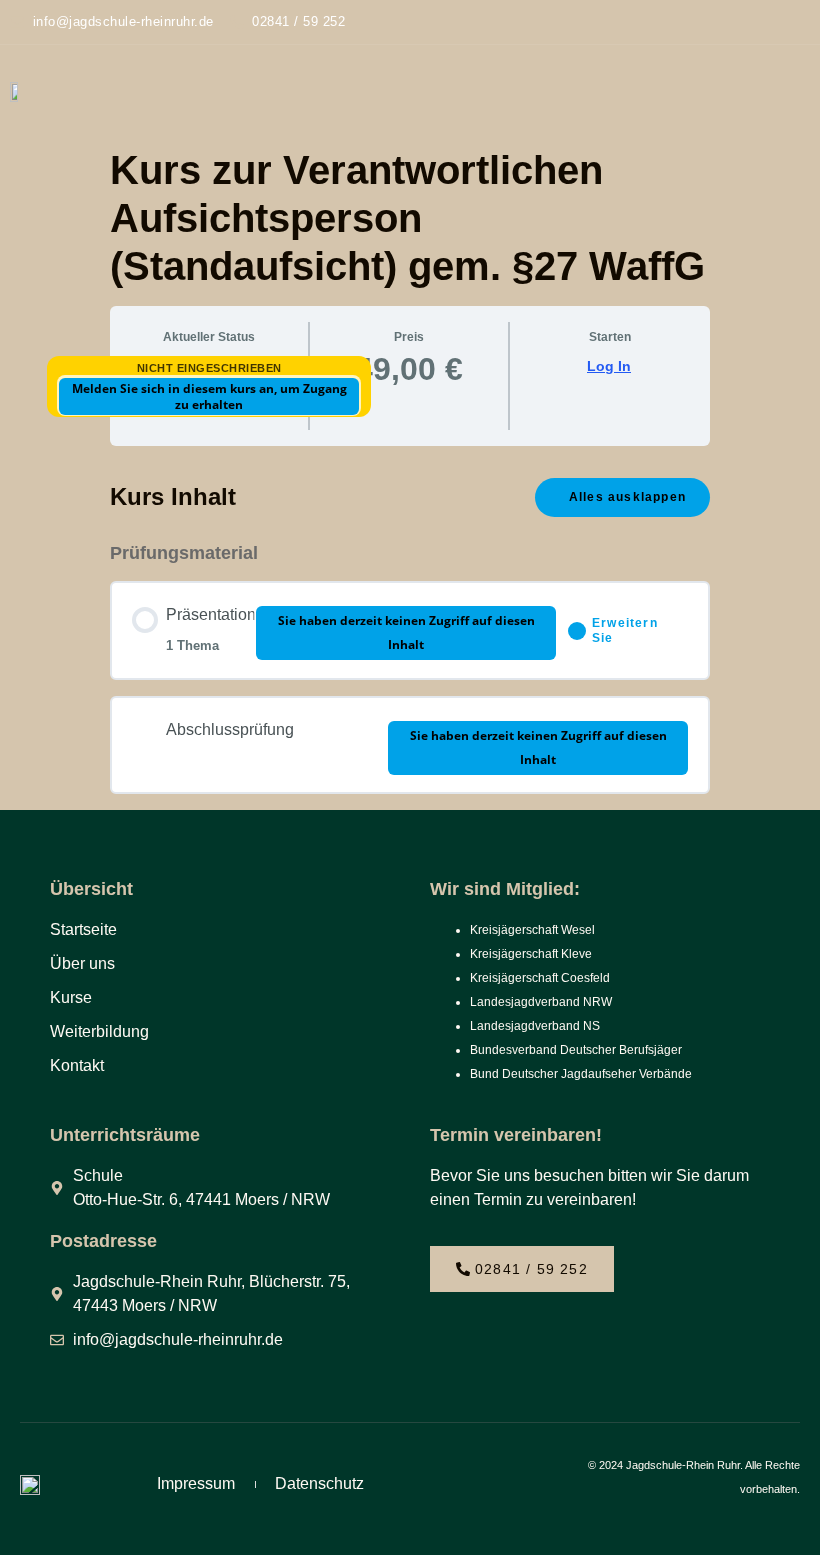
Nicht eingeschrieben (209, 368)
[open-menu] (791, 91)
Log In (609, 366)
